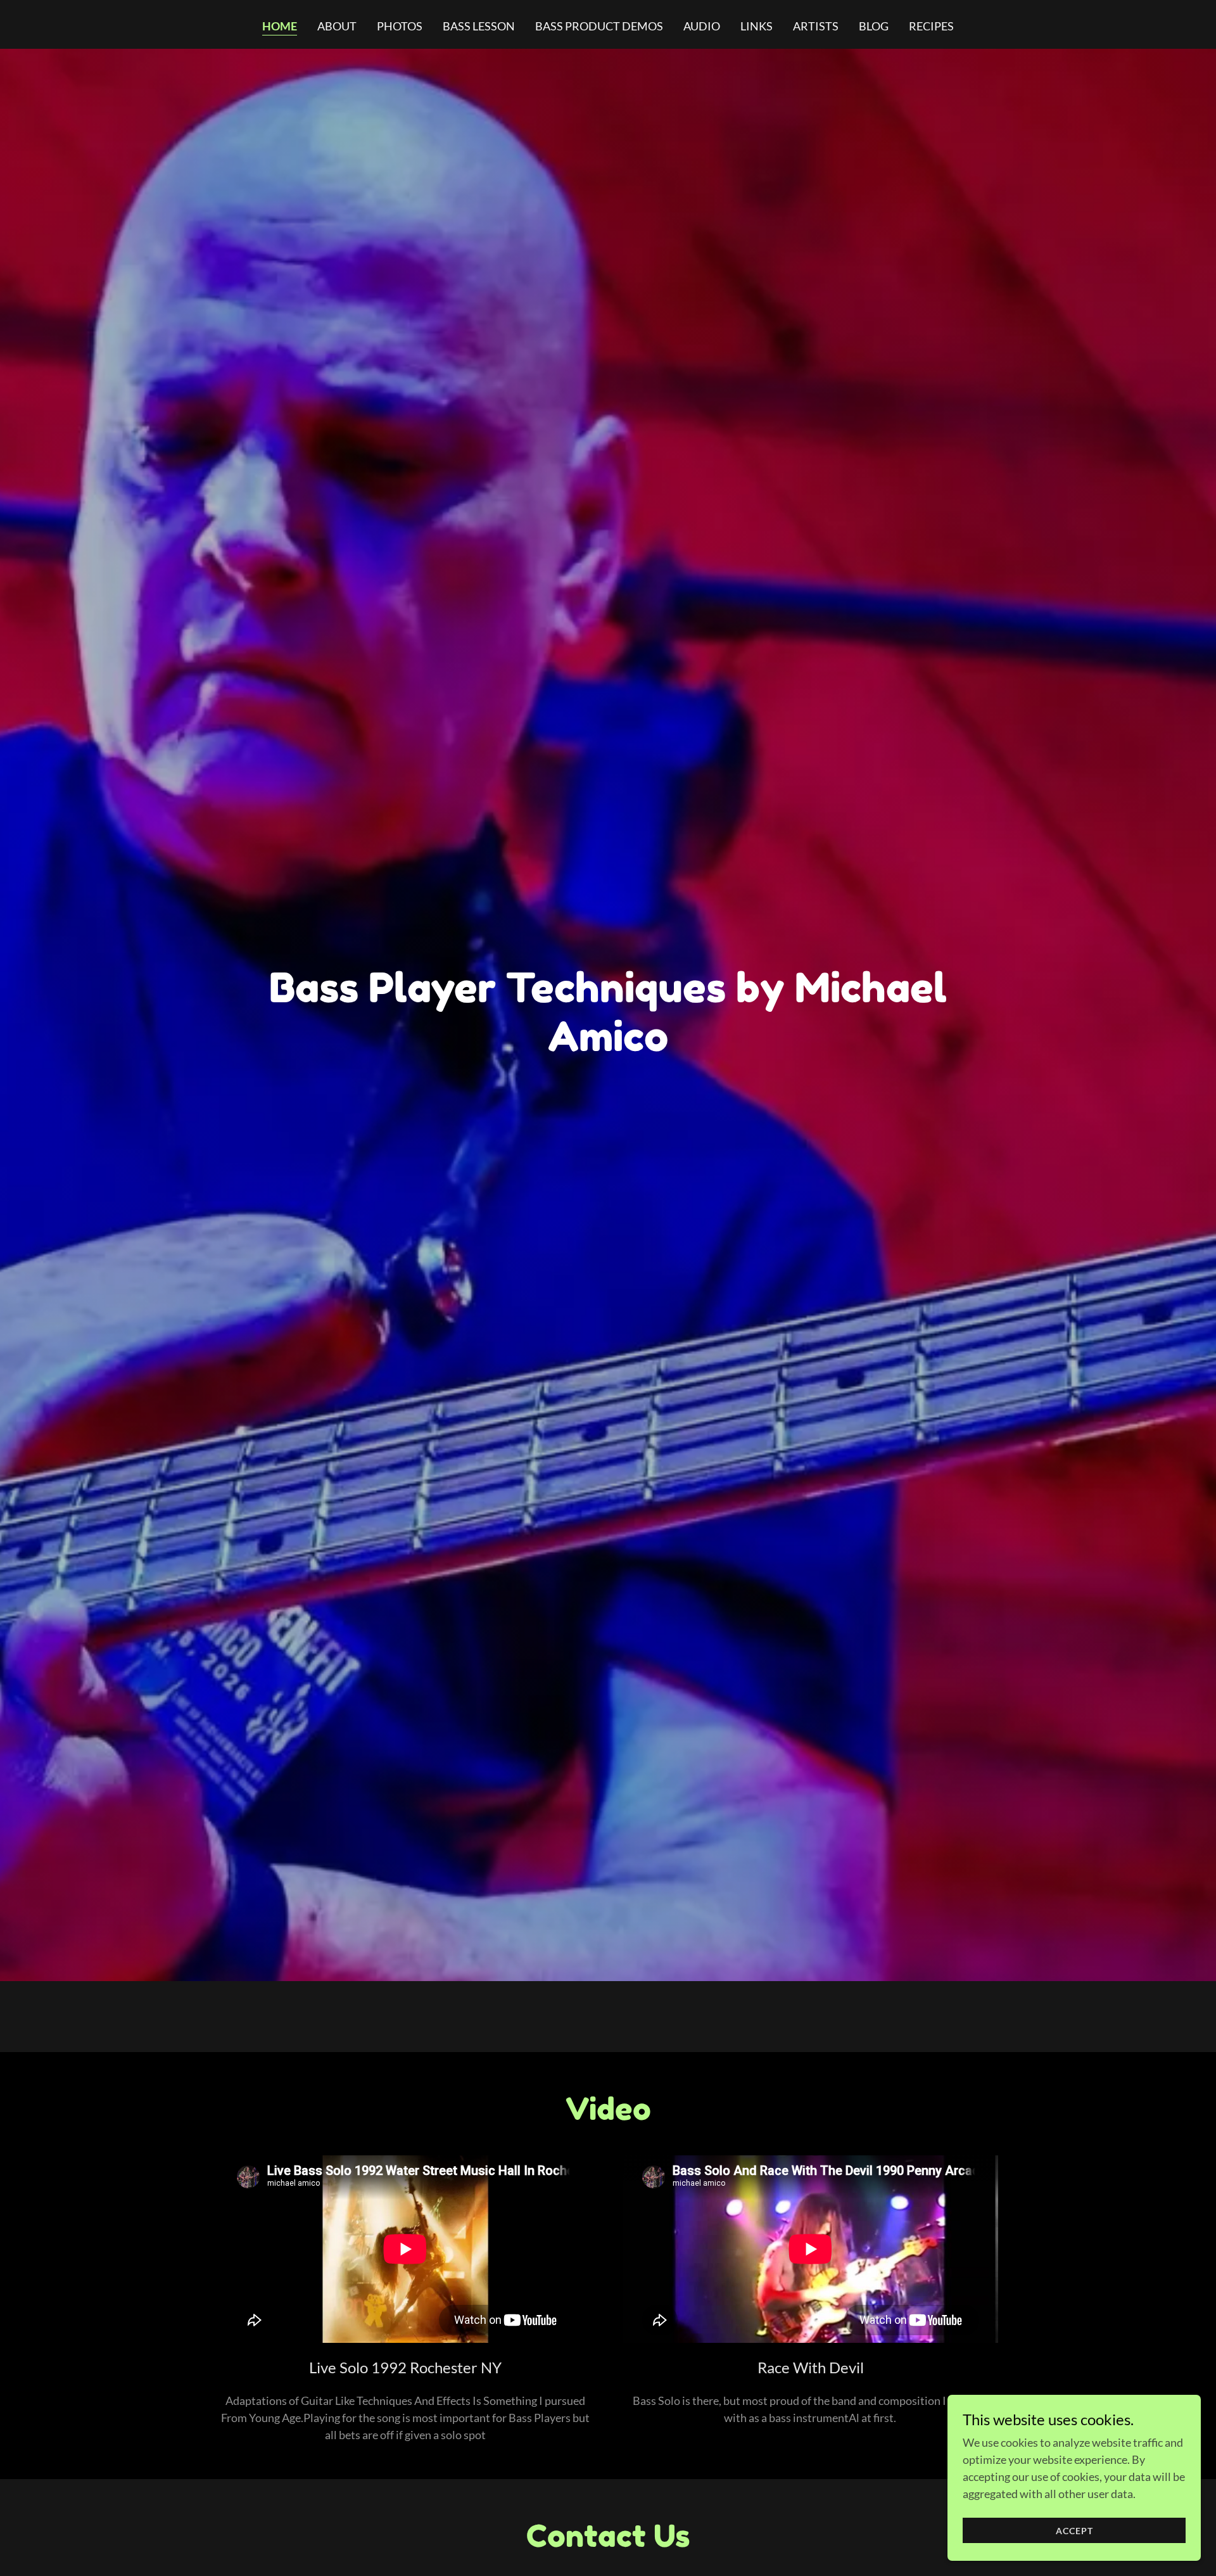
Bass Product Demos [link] (599, 26)
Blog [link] (874, 26)
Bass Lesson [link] (479, 26)
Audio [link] (702, 26)
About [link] (337, 26)
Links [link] (757, 26)
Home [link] (280, 26)
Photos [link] (400, 26)
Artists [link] (816, 26)
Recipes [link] (931, 26)
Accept (1074, 2531)
